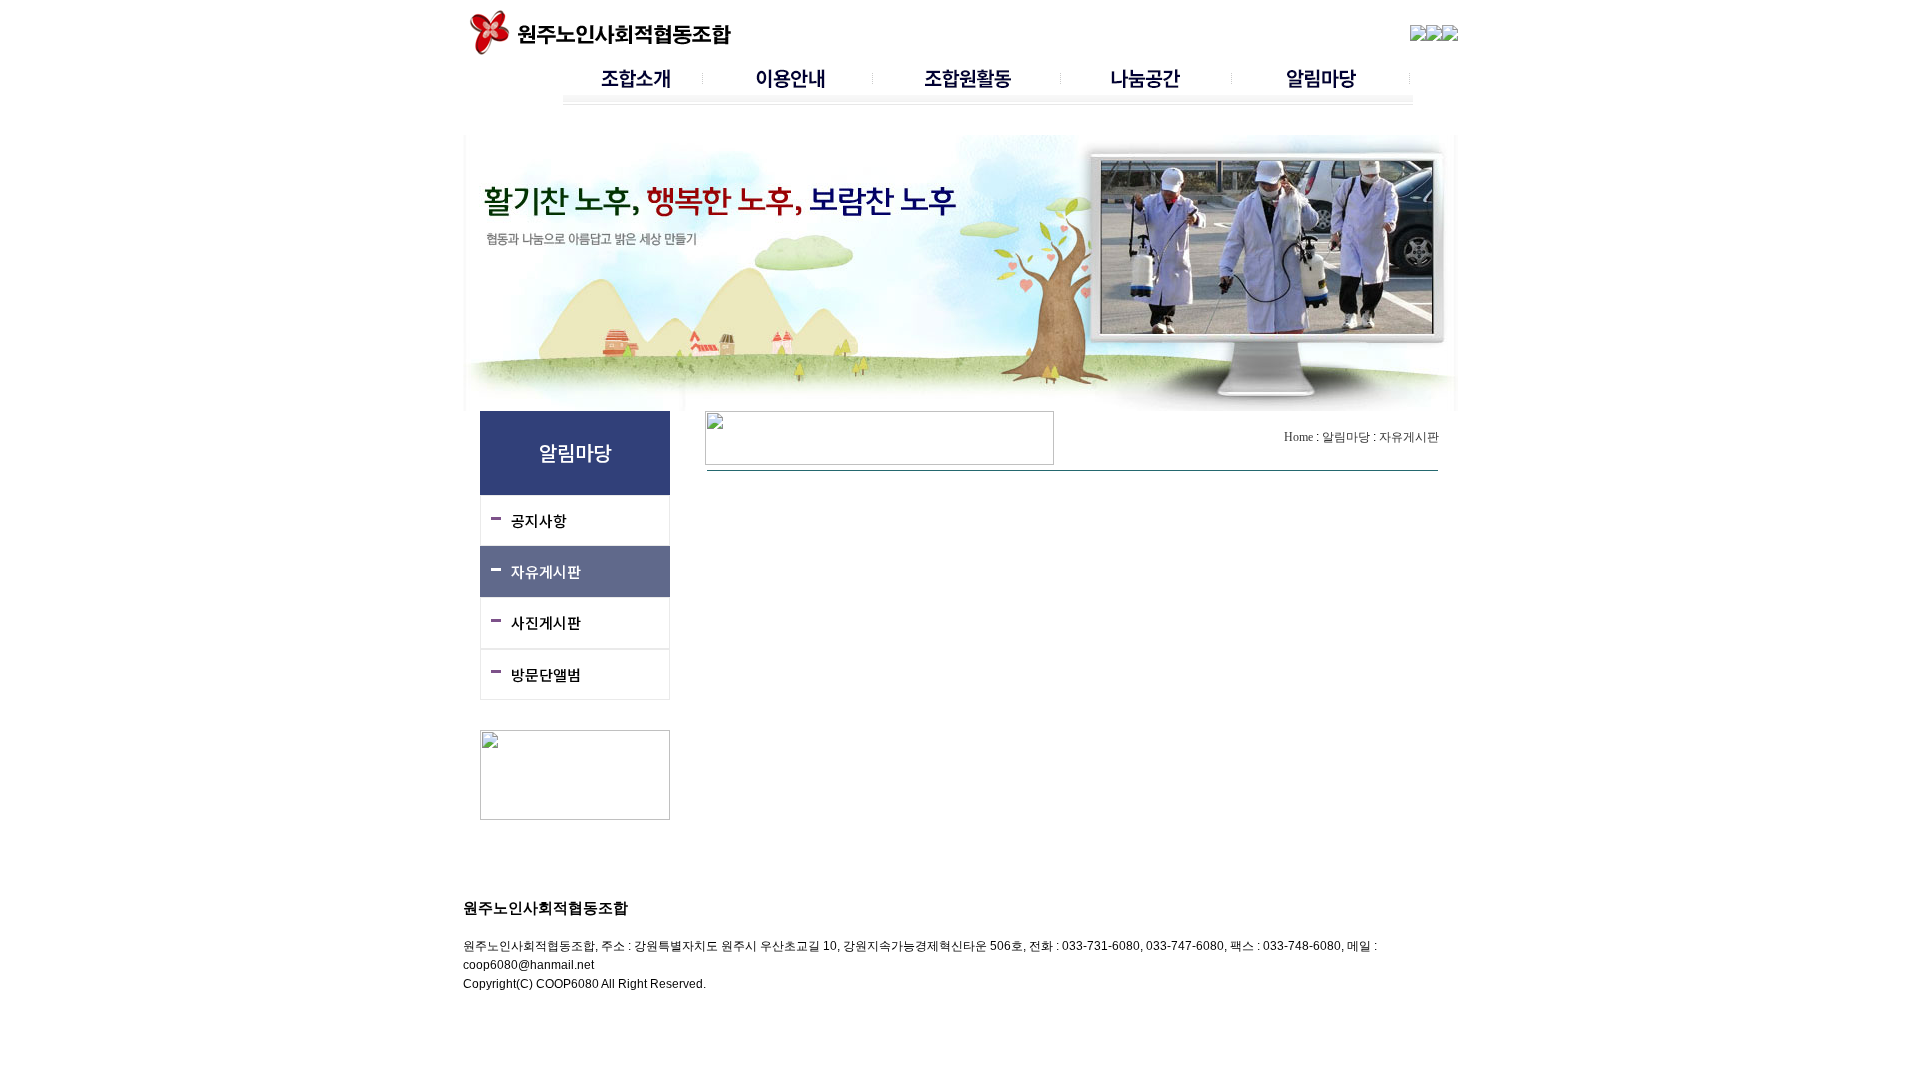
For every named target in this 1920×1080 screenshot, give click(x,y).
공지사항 (539, 520)
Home (1298, 437)
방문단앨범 (546, 674)
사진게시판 (546, 622)
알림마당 (1346, 437)
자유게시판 (546, 571)
